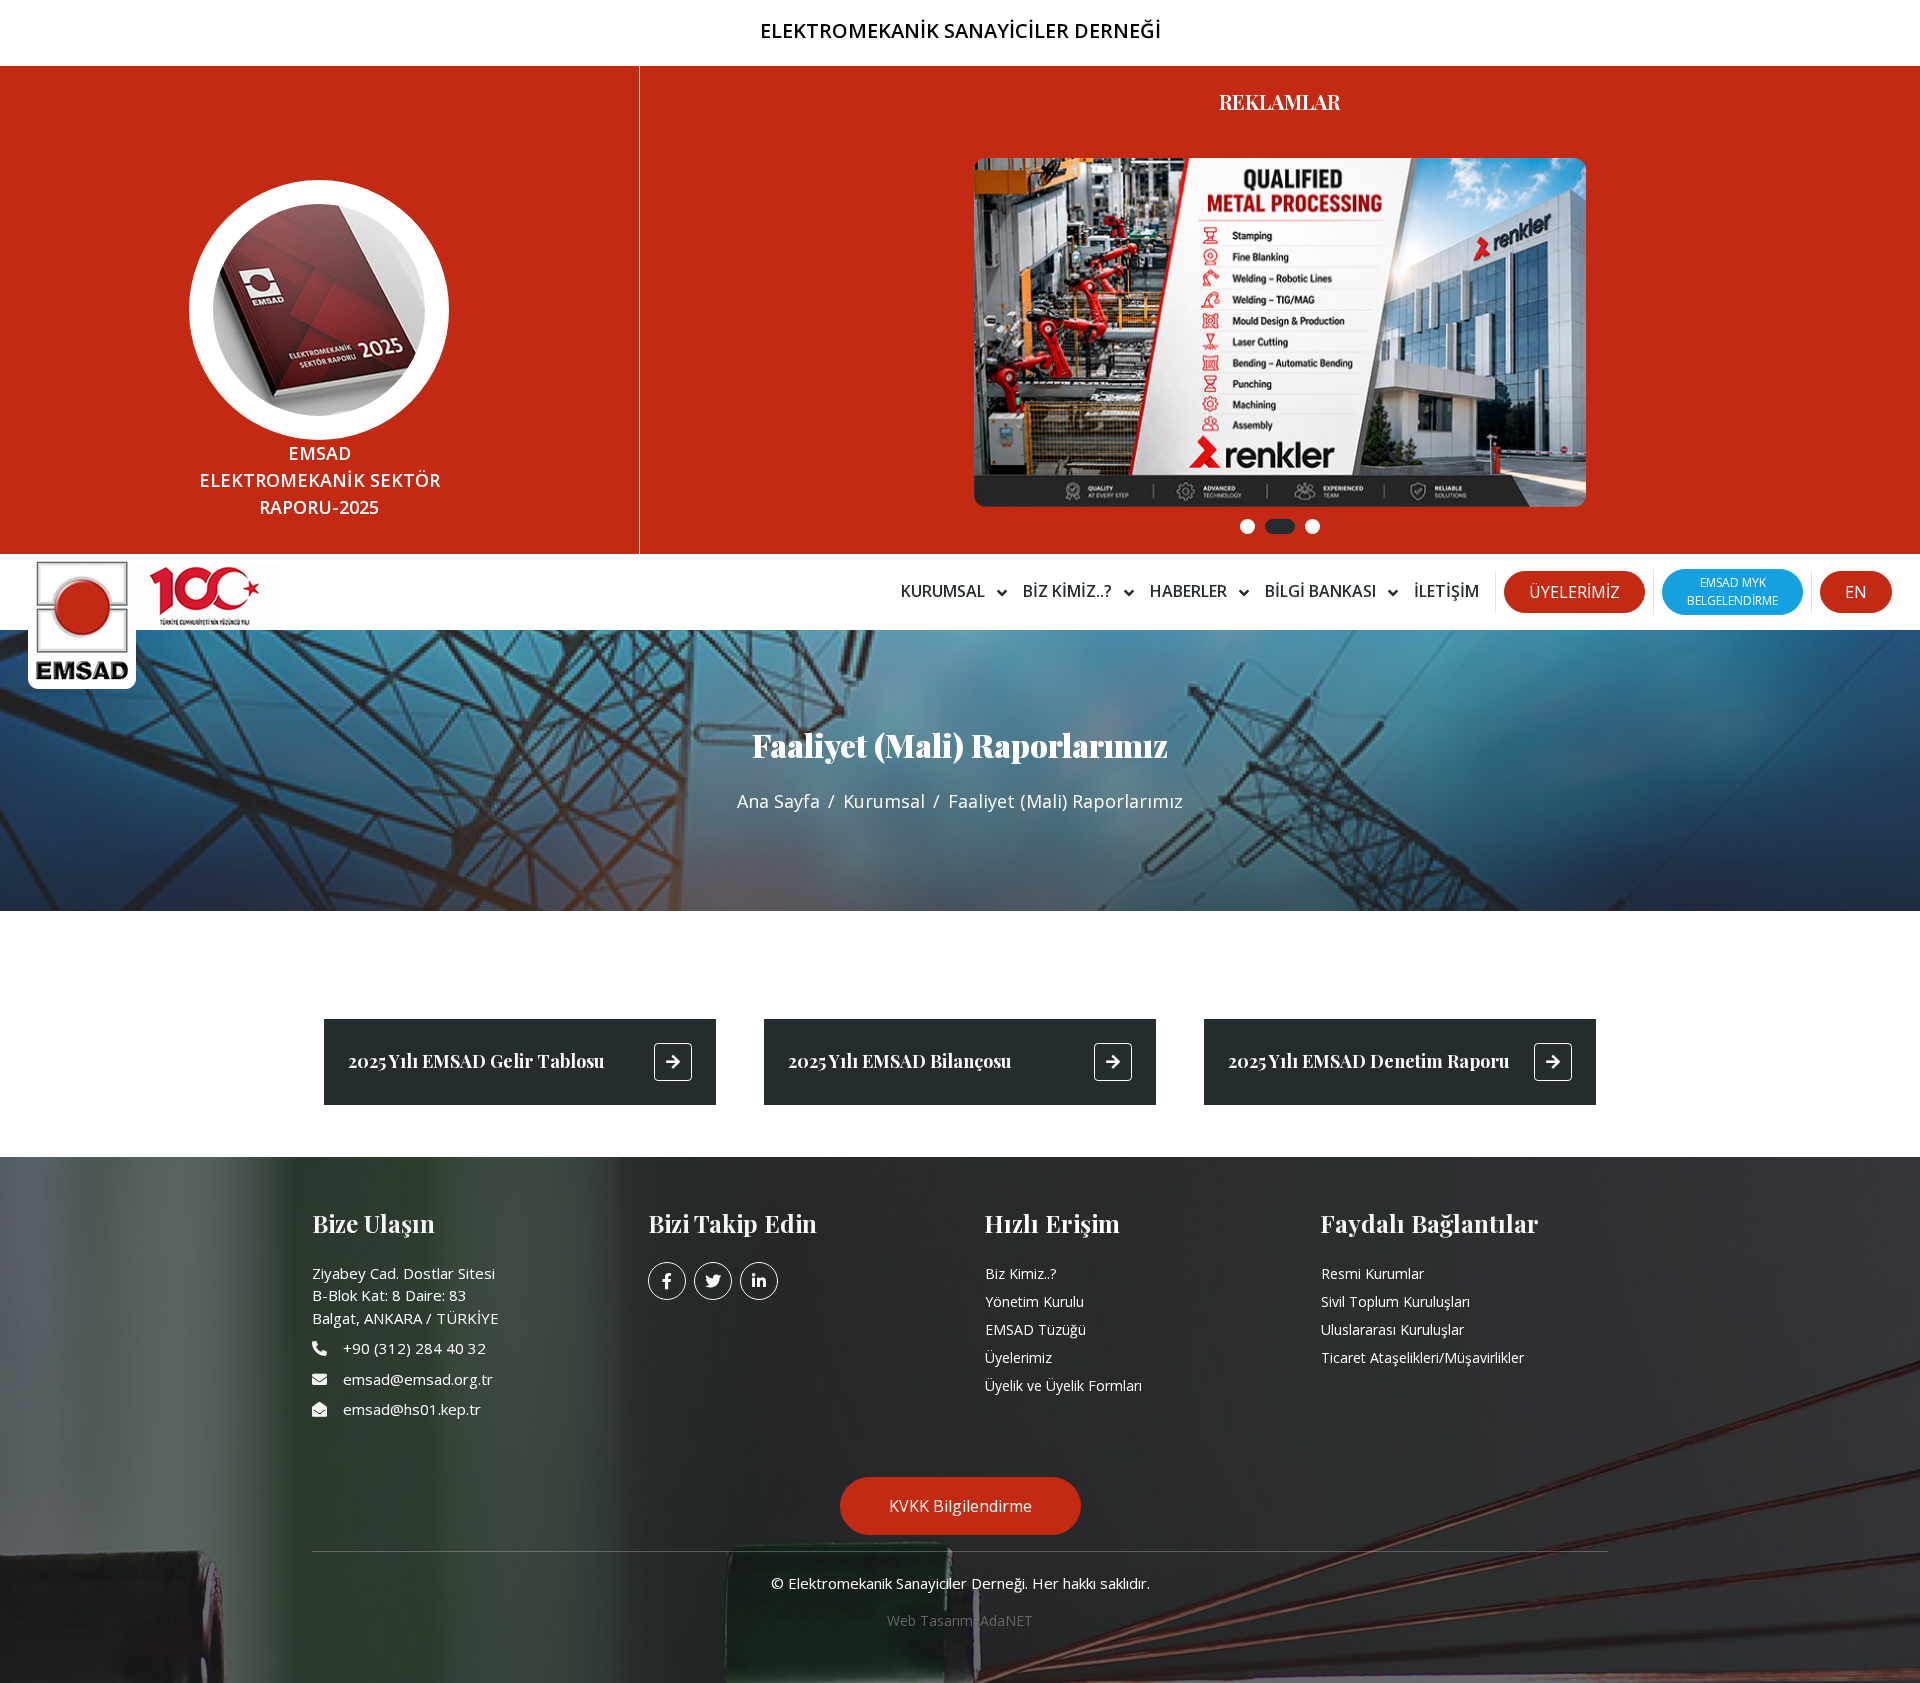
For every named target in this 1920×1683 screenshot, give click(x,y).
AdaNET (1006, 1620)
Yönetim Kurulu (1034, 1301)
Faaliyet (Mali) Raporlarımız (1065, 801)
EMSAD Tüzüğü (1035, 1329)
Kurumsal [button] (945, 591)
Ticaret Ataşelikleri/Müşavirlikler (1422, 1357)
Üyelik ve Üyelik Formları (1063, 1385)
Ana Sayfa (778, 801)
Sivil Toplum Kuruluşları (1395, 1301)
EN (1856, 592)
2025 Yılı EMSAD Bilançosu (900, 1061)
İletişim (1446, 591)
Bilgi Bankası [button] (1322, 591)
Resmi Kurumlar (1372, 1273)
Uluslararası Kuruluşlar (1392, 1329)
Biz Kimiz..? (1020, 1273)
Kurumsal (884, 801)
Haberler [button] (1190, 591)
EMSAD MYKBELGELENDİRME (1732, 591)
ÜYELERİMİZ (1574, 592)
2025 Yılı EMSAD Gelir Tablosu (476, 1061)
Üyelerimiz (1018, 1357)
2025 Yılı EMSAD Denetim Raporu (1369, 1061)
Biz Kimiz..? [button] (1069, 591)
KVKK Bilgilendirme (960, 1506)
